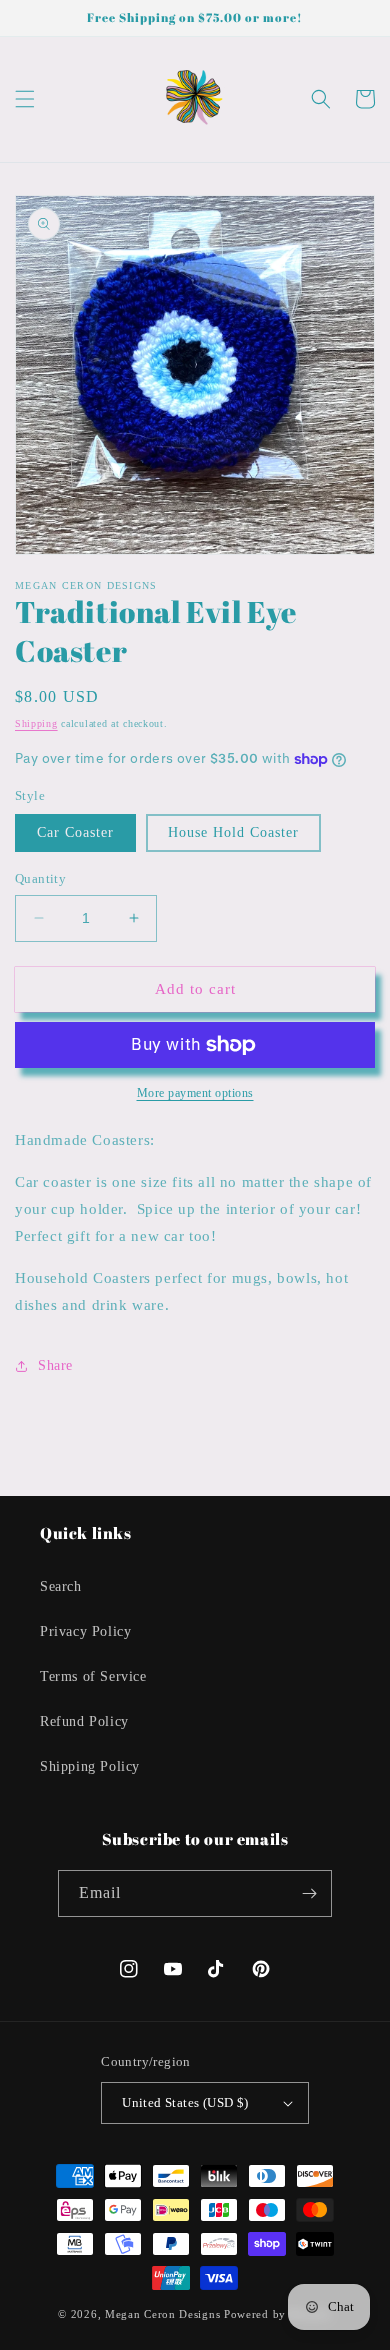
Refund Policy (84, 1721)
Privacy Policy (85, 1631)
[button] (25, 99)
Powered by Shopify (278, 2314)
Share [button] (55, 1365)
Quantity (40, 878)
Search (61, 1586)
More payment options (195, 1093)
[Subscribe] (309, 1893)
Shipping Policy (90, 1766)
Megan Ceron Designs (162, 2314)
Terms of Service (93, 1676)
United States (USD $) (185, 2102)
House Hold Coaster (233, 832)
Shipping (36, 723)
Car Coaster (75, 832)
